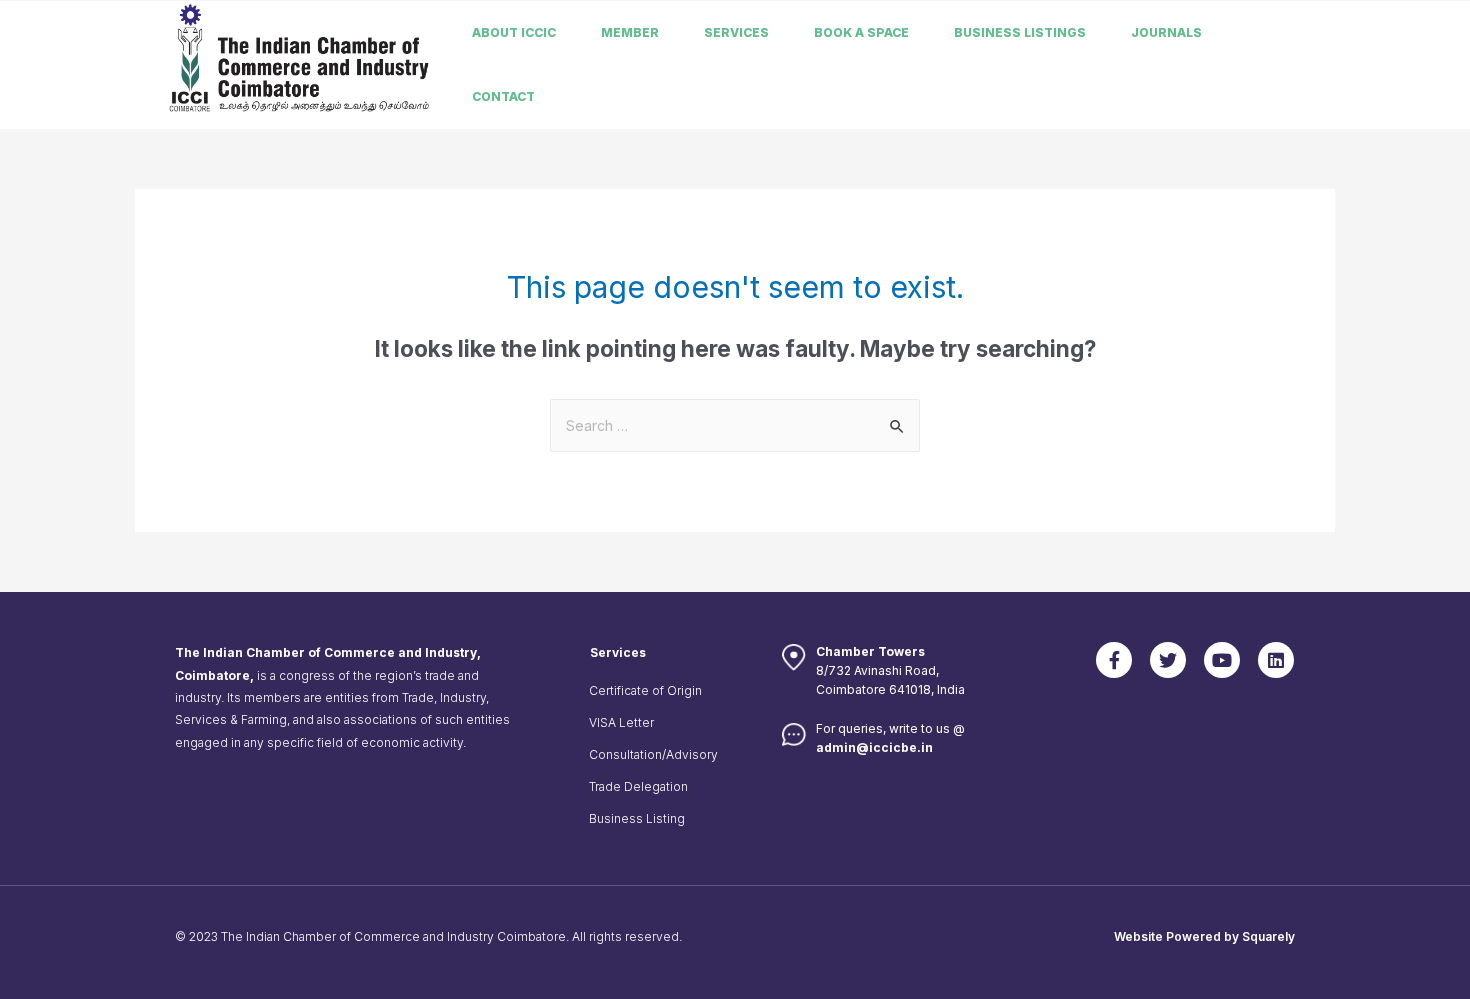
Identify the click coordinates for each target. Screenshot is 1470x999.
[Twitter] (1168, 660)
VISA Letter (621, 722)
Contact (503, 96)
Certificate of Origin (645, 690)
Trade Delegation (638, 786)
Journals (1166, 32)
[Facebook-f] (1114, 660)
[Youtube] (1222, 660)
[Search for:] (735, 425)
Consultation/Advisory (653, 754)
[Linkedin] (1276, 660)
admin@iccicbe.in (874, 747)
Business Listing (637, 818)
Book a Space (861, 32)
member (630, 32)
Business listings (1020, 32)
